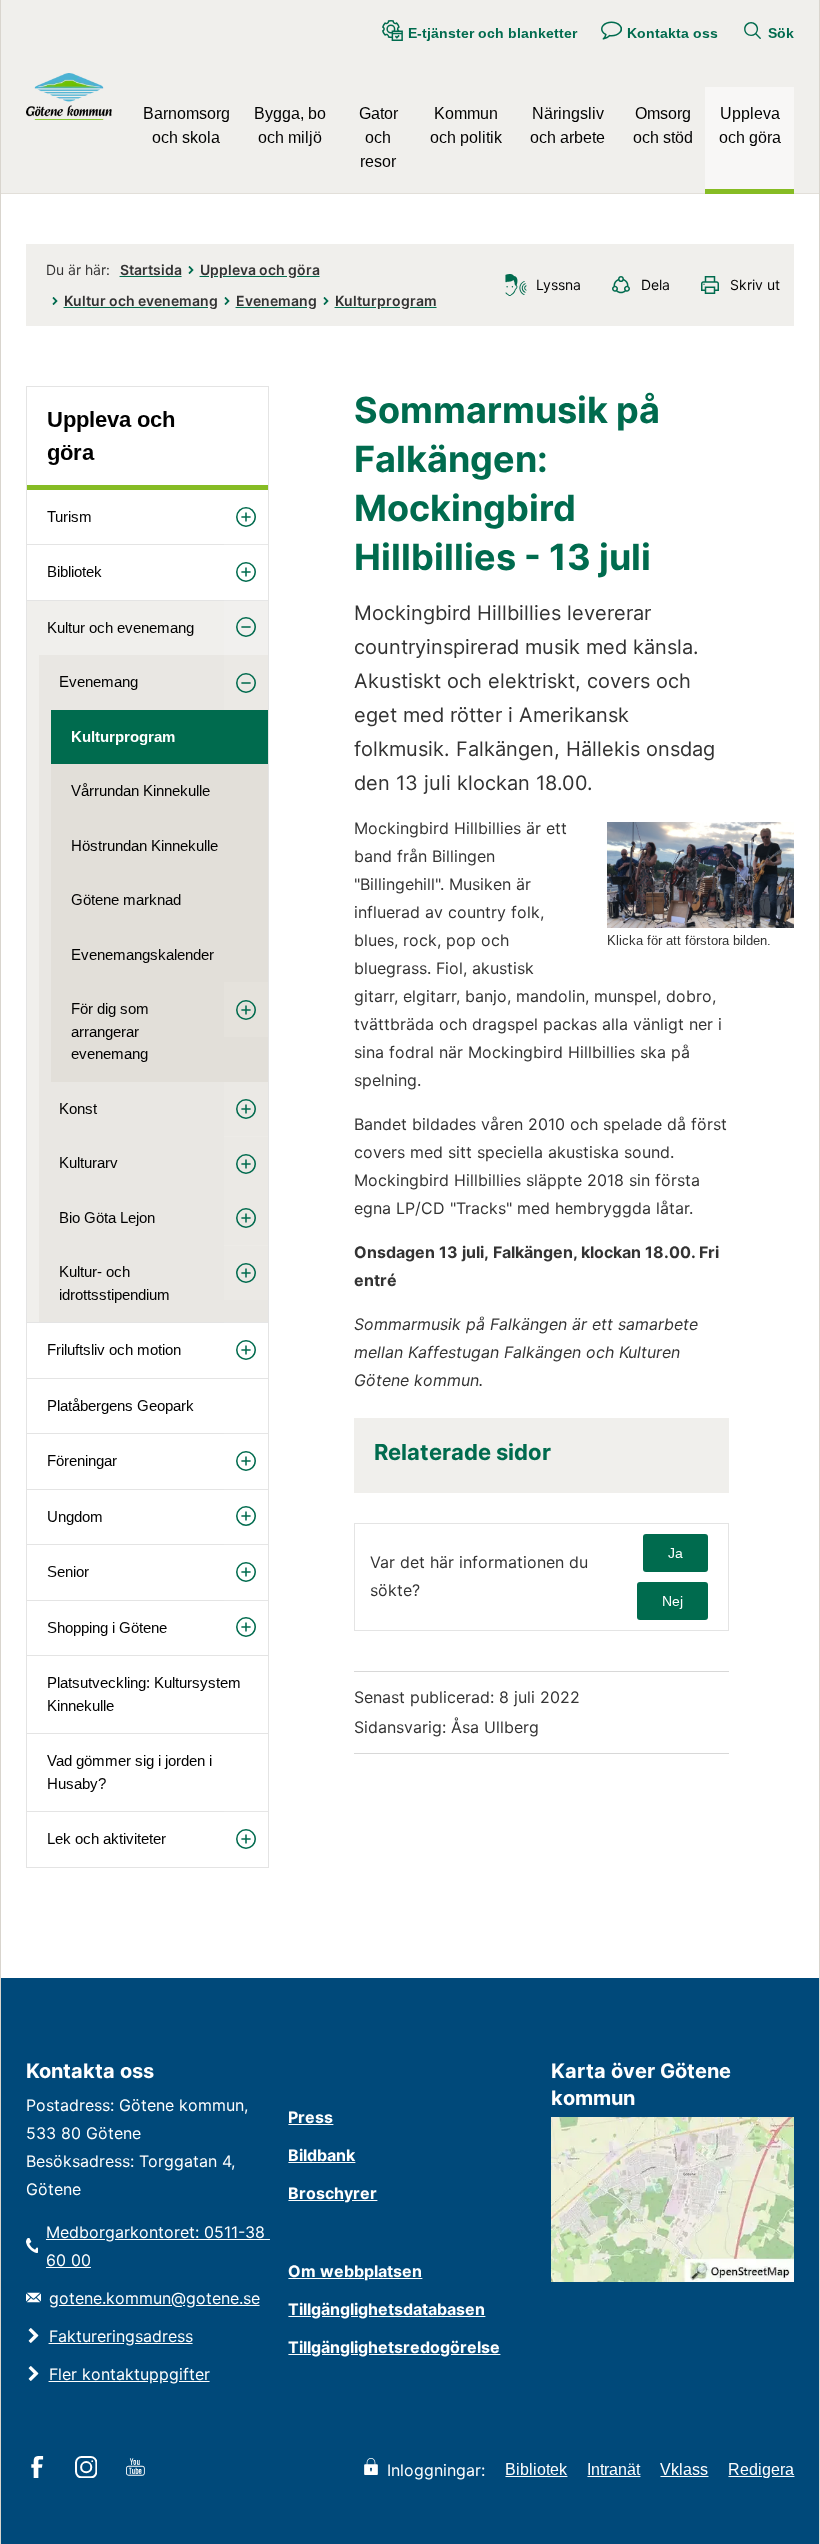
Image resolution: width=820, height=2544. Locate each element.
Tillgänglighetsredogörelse (394, 2347)
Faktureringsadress (121, 2336)
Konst (78, 1108)
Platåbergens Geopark (120, 1405)
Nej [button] (672, 1601)
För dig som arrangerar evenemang (110, 1031)
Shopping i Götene (107, 1627)
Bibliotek (74, 571)
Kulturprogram (386, 300)
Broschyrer (332, 2193)
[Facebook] (40, 2469)
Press (310, 2117)
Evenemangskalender (142, 954)
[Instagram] (89, 2469)
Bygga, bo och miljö (290, 125)
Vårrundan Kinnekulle (140, 790)
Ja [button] (675, 1553)
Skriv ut (755, 284)
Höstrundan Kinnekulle (144, 845)
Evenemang (276, 300)
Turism (69, 516)
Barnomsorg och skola (186, 125)
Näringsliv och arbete (567, 125)
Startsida (151, 269)
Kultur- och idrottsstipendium (114, 1283)
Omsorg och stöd (663, 125)
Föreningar (82, 1460)
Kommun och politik (466, 125)
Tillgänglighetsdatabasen (386, 2309)
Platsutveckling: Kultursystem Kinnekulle (144, 1694)
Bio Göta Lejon (107, 1217)
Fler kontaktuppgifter (129, 2374)
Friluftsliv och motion (114, 1349)
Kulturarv (88, 1162)
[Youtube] (138, 2469)
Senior (68, 1571)
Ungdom (75, 1516)
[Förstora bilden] (700, 922)
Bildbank (321, 2155)
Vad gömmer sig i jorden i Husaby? (129, 1772)
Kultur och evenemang (141, 300)
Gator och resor (378, 137)
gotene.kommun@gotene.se (154, 2298)
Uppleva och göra (750, 125)
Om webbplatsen (355, 2271)
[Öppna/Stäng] (246, 517)
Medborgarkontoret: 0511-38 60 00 (157, 2246)
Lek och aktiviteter (106, 1838)
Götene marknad (126, 899)
